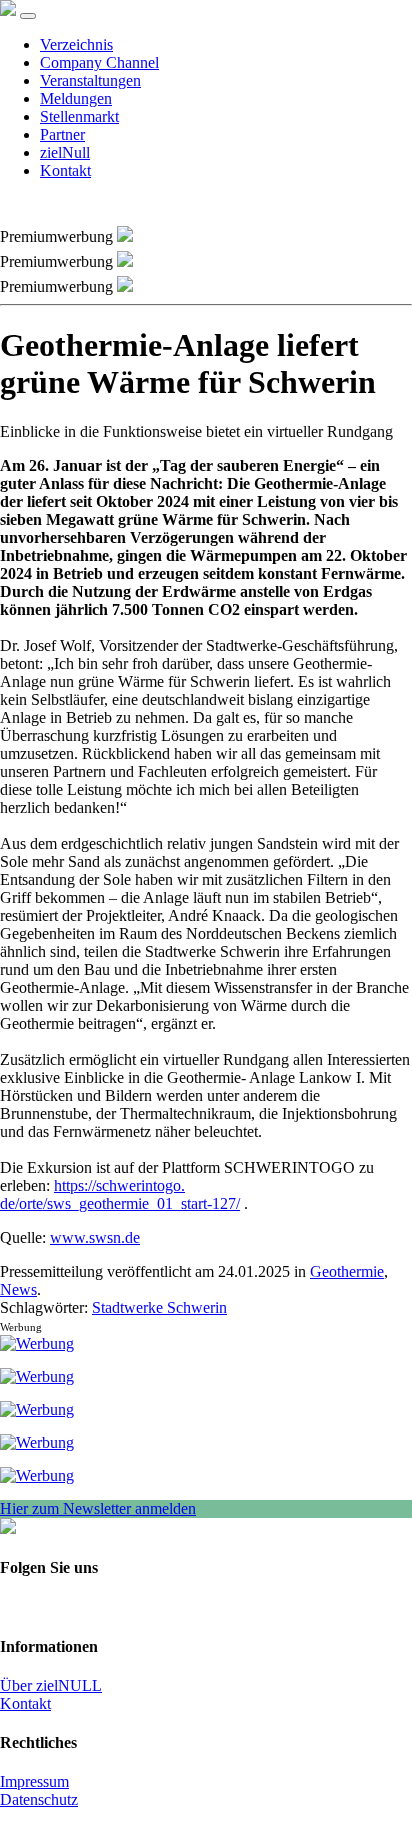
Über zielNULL (51, 1685)
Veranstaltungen (90, 80)
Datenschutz (39, 1799)
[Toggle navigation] (28, 16)
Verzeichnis (76, 44)
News (18, 1289)
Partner (62, 134)
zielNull (65, 152)
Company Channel (99, 62)
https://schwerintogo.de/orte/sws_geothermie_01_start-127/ (120, 1194)
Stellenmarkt (79, 116)
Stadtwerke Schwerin (159, 1307)
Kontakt (65, 170)
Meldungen (76, 98)
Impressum (34, 1781)
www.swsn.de (95, 1237)
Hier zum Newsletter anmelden (98, 1508)
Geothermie (347, 1271)
